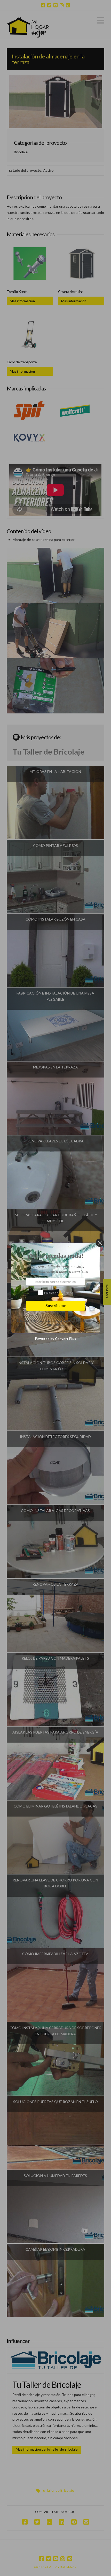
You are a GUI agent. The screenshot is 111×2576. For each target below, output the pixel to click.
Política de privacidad (59, 1293)
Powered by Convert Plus (56, 1339)
